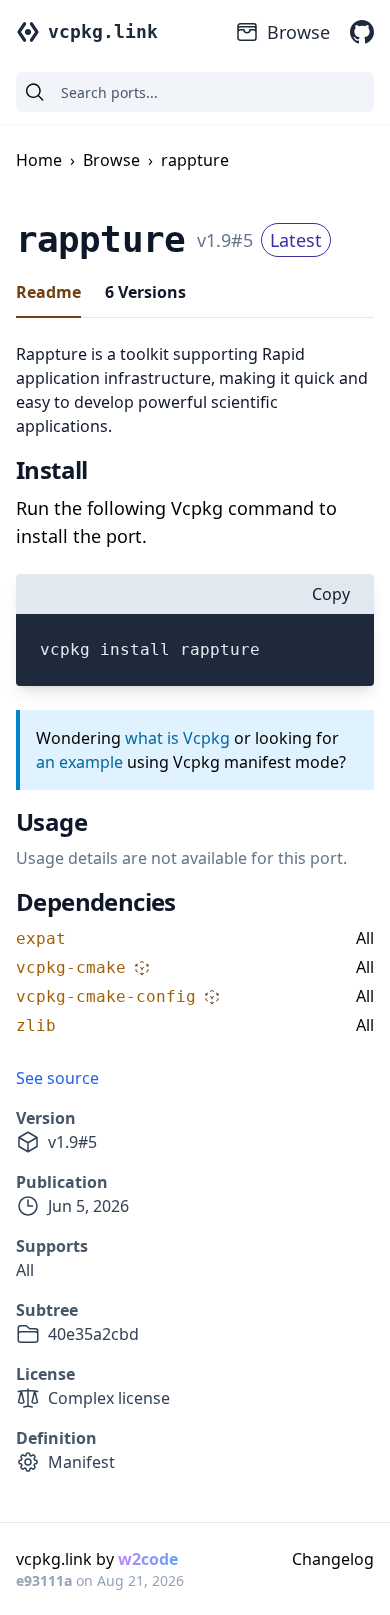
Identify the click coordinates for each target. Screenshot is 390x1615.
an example (79, 762)
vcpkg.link (103, 31)
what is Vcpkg (177, 738)
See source (57, 1078)
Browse (298, 32)
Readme (48, 292)
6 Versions (145, 292)
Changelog (333, 1559)
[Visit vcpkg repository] (362, 32)
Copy (331, 594)
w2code (148, 1559)
